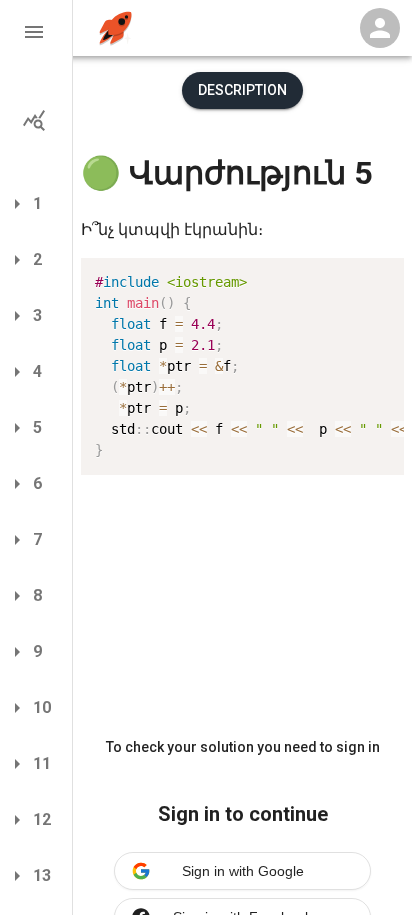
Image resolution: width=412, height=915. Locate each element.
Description (242, 90)
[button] (36, 32)
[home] (115, 28)
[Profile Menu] (380, 28)
